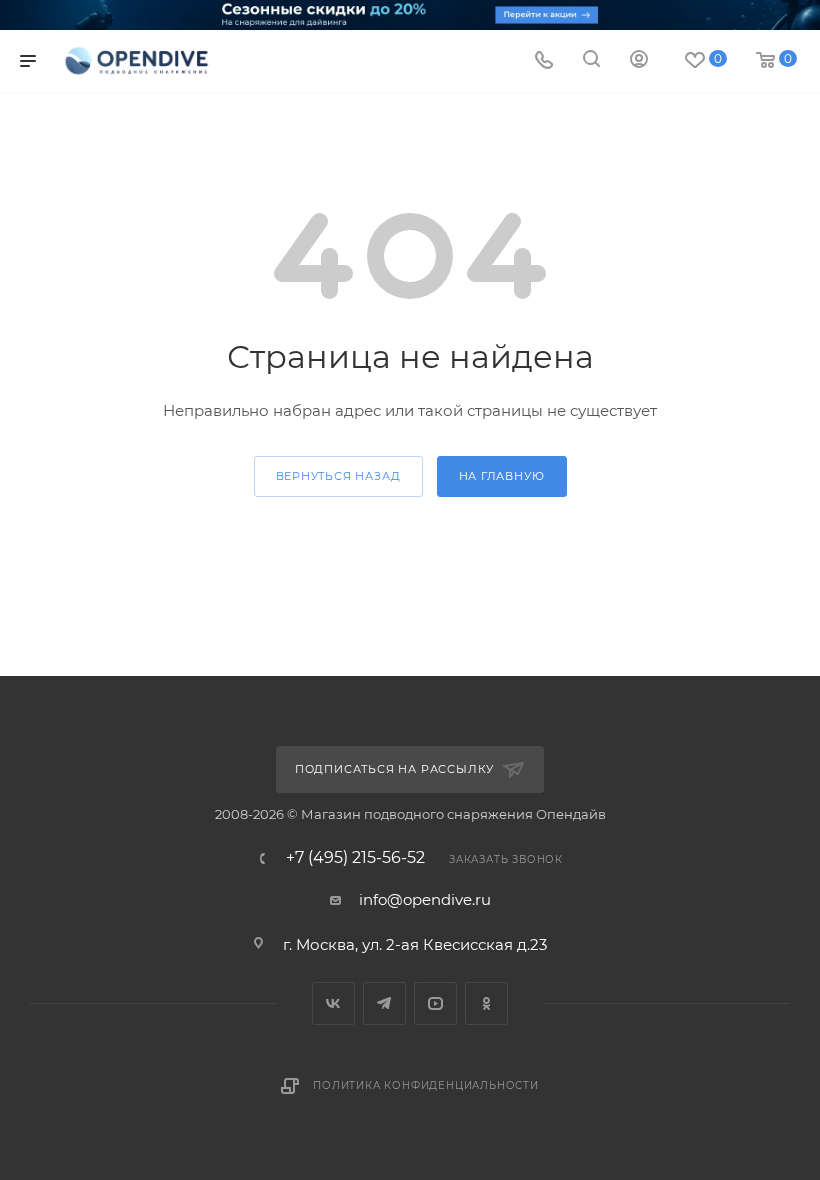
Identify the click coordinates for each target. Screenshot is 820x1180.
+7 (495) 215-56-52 (355, 858)
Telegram (384, 1003)
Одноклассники (486, 1003)
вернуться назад (338, 476)
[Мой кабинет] (639, 61)
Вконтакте (333, 1003)
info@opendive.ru (425, 899)
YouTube (435, 1003)
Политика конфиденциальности (426, 1085)
